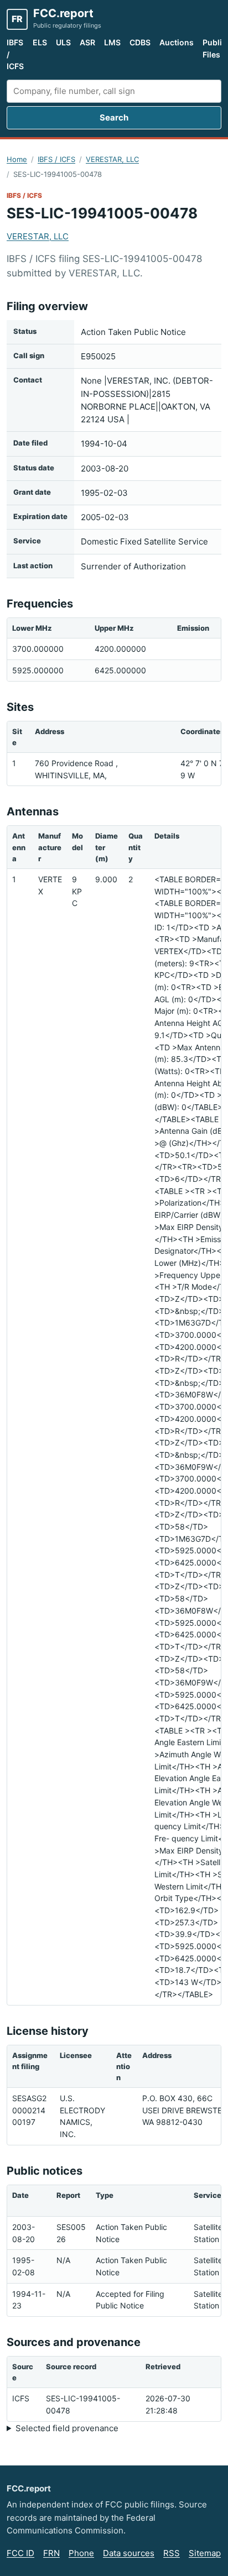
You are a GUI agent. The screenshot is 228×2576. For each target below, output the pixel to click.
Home (17, 159)
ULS (63, 42)
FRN (51, 2553)
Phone (81, 2553)
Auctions (177, 42)
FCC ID (20, 2553)
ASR (87, 42)
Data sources (129, 2553)
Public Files (214, 48)
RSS (172, 2553)
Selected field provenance (67, 2428)
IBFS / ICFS (15, 54)
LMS (112, 42)
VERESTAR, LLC (112, 159)
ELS (40, 42)
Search (114, 117)
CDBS (140, 42)
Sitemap (205, 2553)
